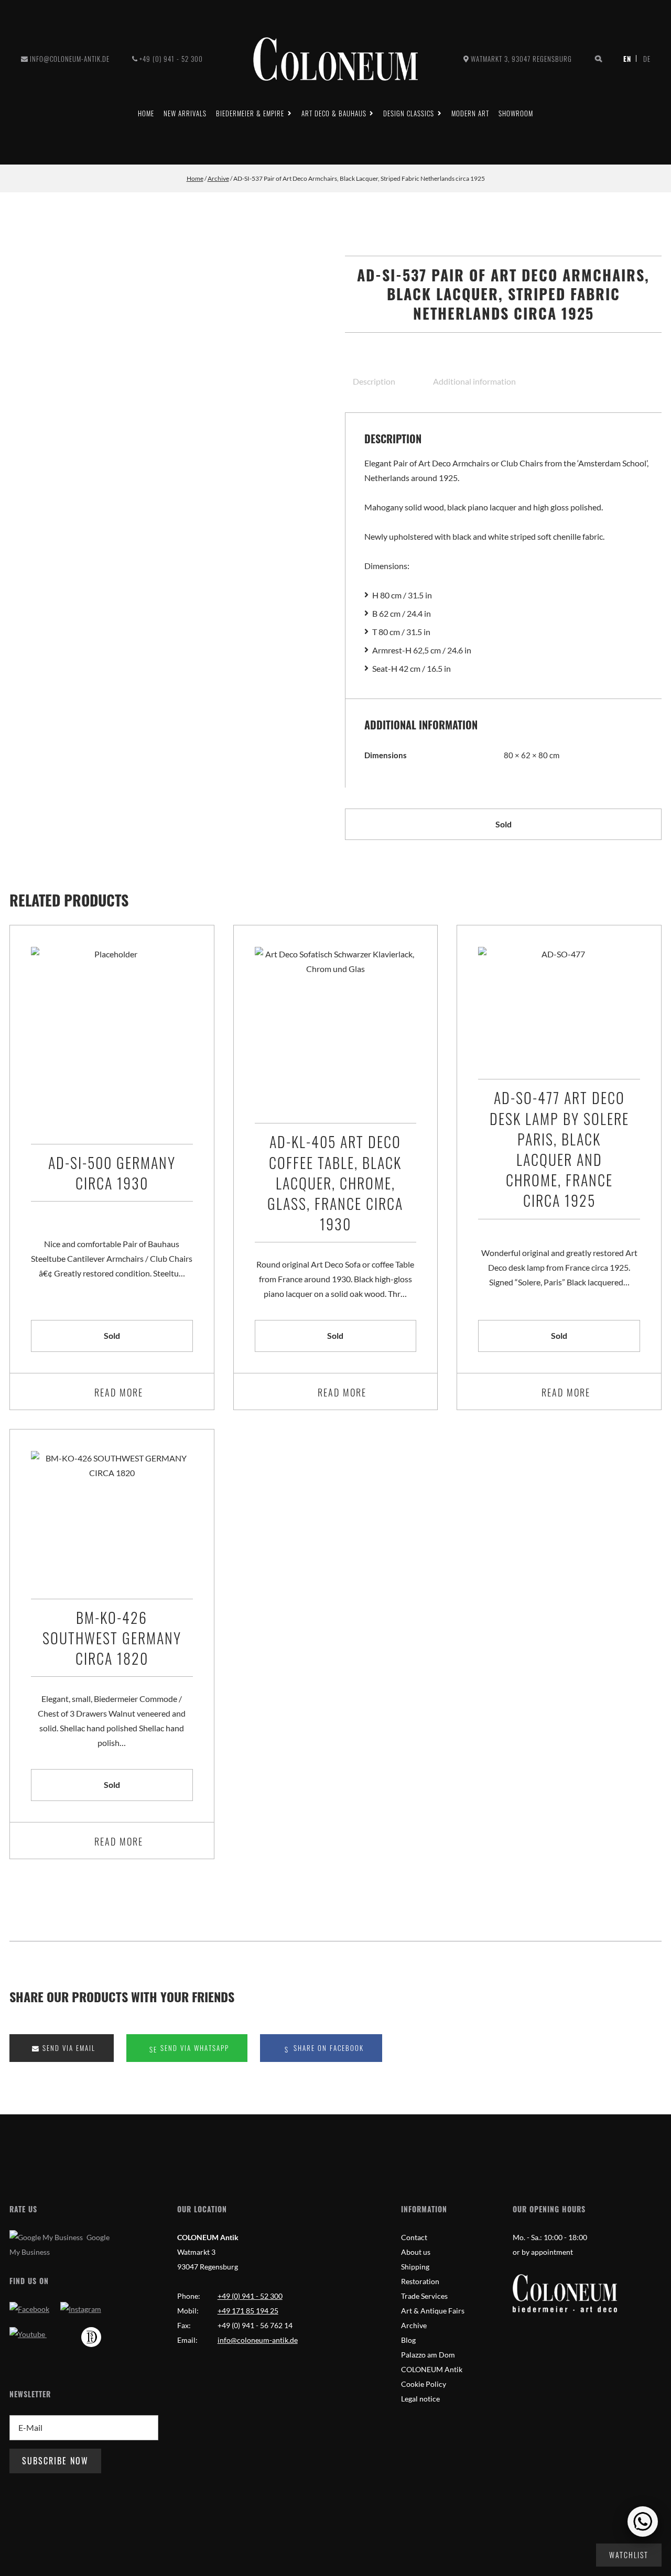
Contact (414, 2237)
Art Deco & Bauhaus (334, 113)
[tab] (384, 381)
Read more (119, 1392)
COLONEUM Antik (432, 2369)
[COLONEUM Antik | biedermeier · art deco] (335, 59)
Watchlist (629, 2555)
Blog (408, 2340)
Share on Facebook (327, 2048)
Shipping (415, 2267)
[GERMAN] (643, 59)
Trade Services (424, 2296)
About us (416, 2252)
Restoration (420, 2281)
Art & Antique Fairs (433, 2311)
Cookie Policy (424, 2384)
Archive (218, 178)
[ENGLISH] (629, 59)
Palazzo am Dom (428, 2355)
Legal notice (420, 2399)
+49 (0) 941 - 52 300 (171, 59)
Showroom (516, 113)
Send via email (68, 2048)
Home (146, 113)
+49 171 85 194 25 (248, 2311)
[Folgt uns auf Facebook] (29, 2309)
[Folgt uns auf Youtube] (28, 2334)
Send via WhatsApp (193, 2048)
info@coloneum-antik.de (70, 59)
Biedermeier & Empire (250, 113)
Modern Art (470, 113)
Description (374, 381)
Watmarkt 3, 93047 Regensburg (521, 59)
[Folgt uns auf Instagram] (81, 2309)
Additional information (474, 381)
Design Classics (409, 113)
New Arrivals (185, 113)
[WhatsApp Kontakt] (643, 2522)
